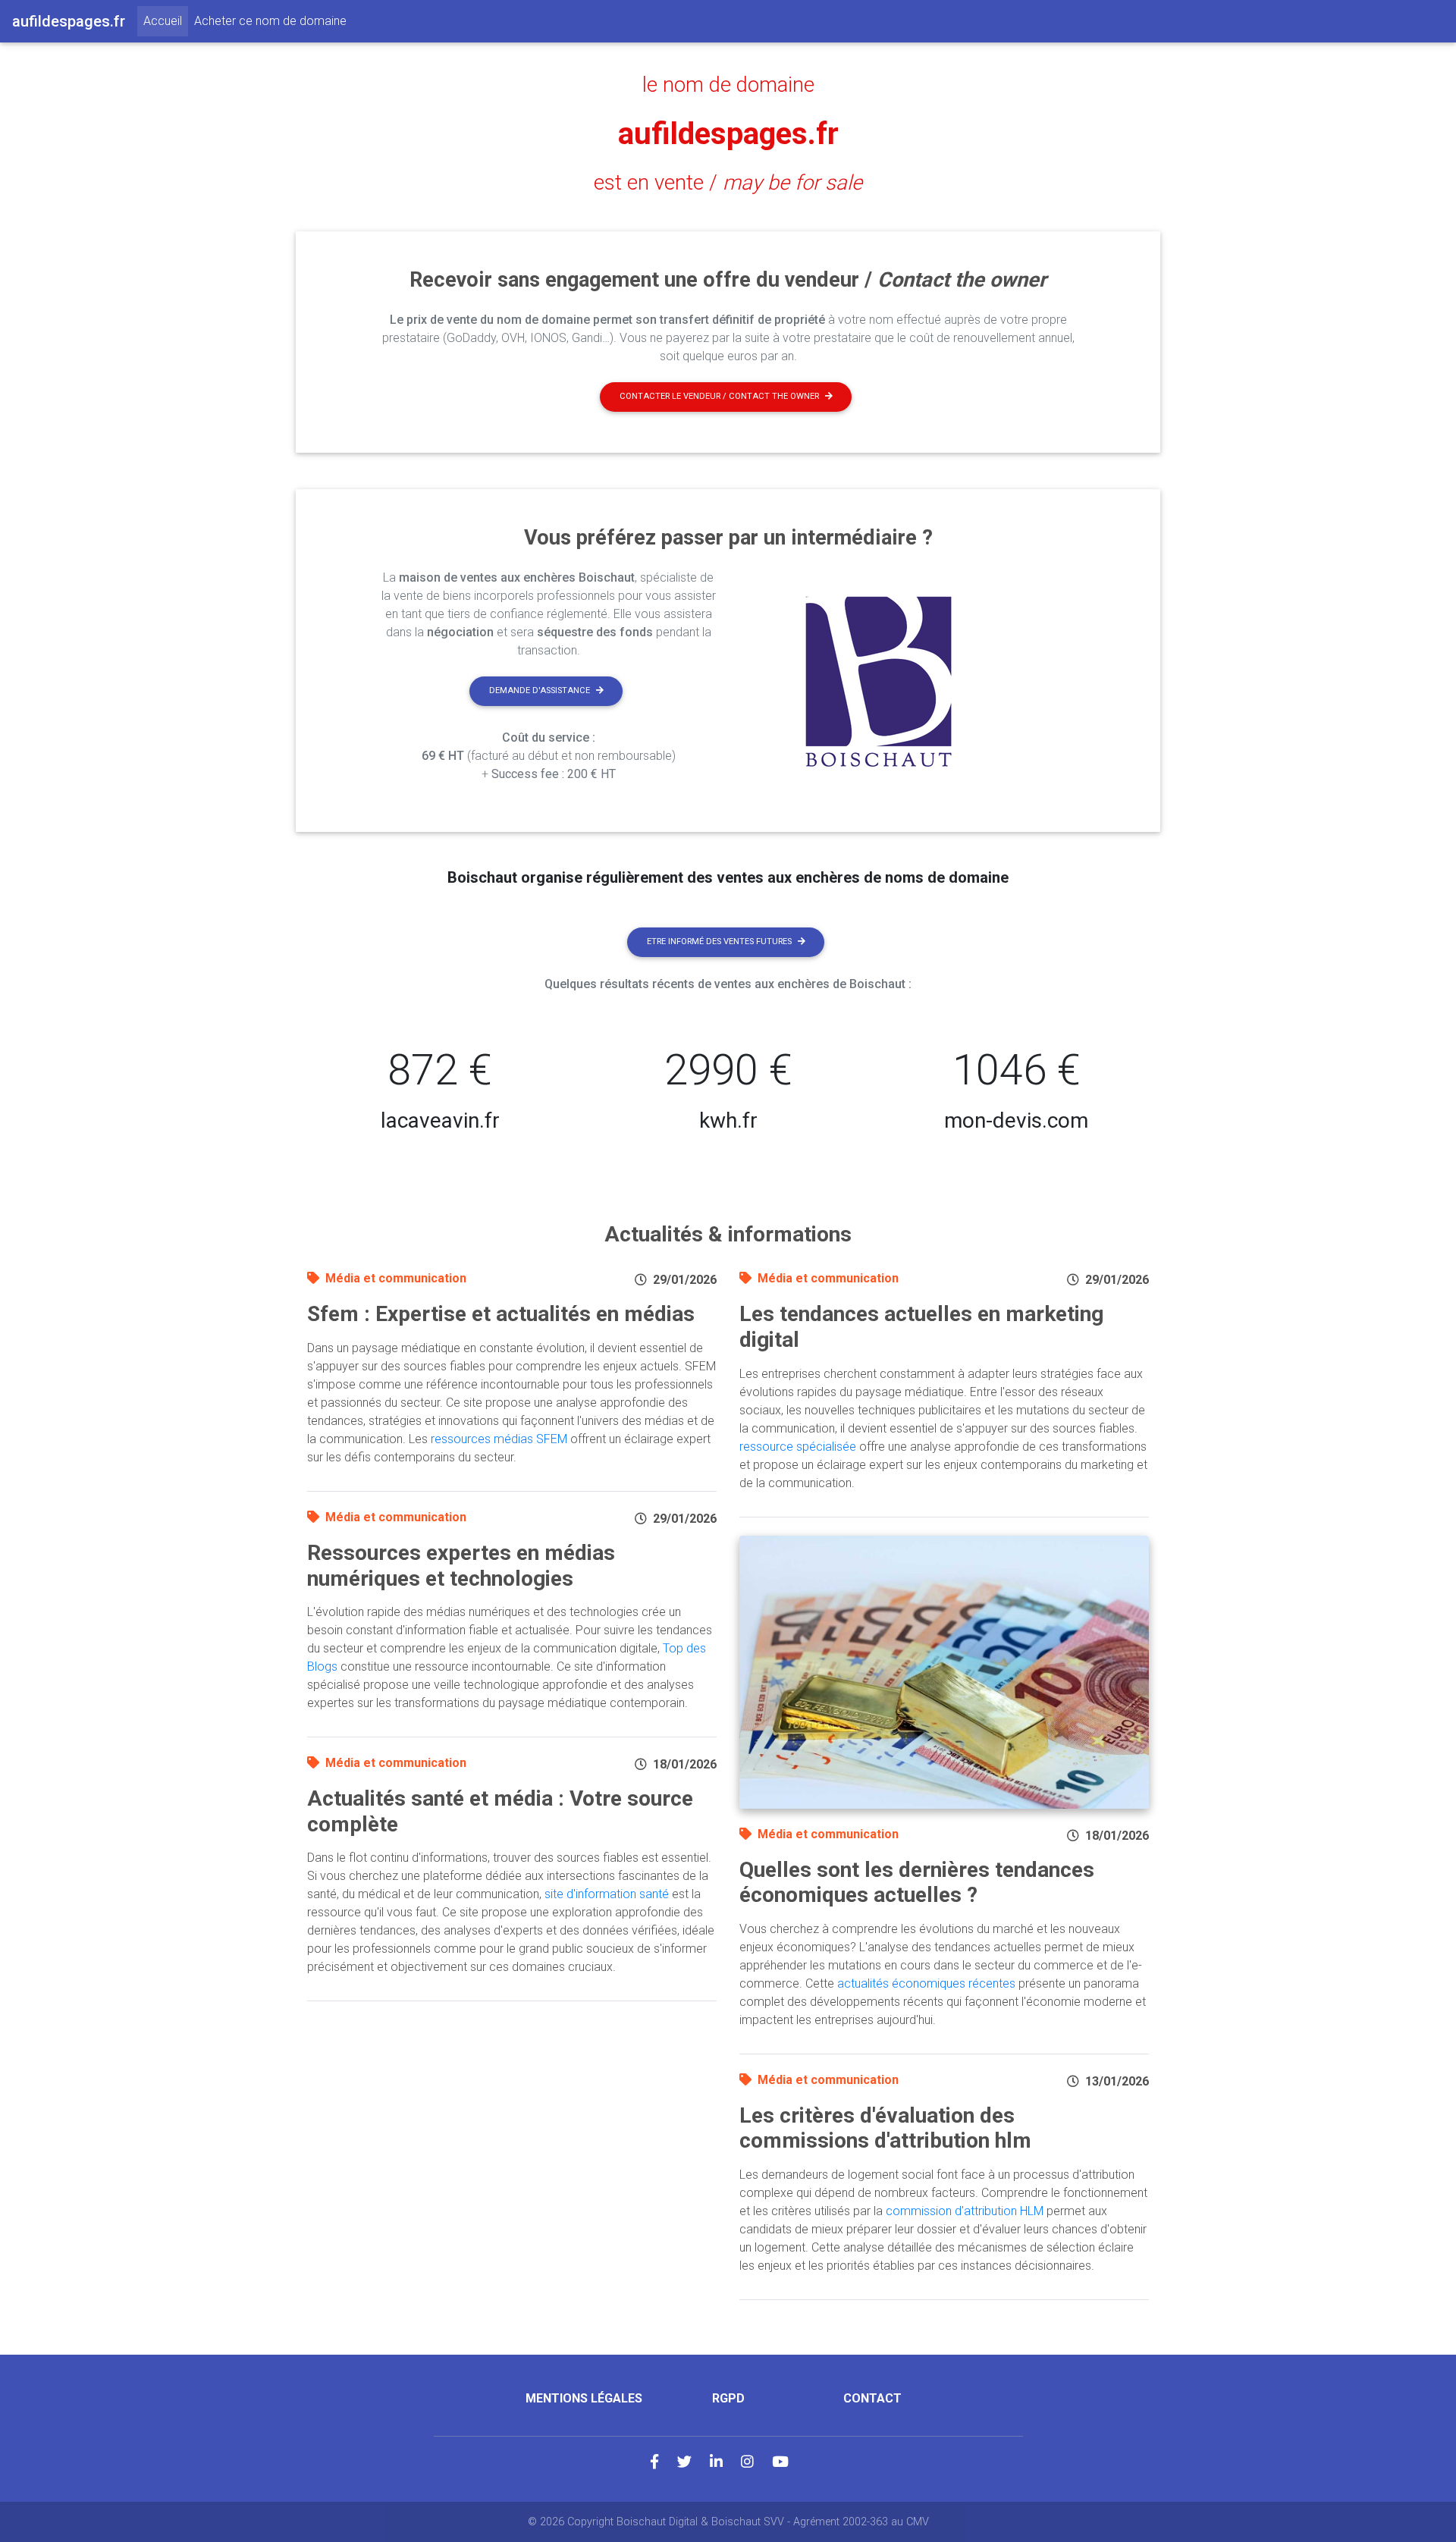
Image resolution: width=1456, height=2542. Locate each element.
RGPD (728, 2398)
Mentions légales (584, 2398)
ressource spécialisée (798, 1447)
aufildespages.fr (728, 134)
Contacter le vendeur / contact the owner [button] (719, 396)
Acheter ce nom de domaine (270, 21)
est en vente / (728, 183)
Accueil (166, 20)
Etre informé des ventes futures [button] (719, 941)
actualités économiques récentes (926, 1983)
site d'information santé (607, 1894)
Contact (872, 2398)
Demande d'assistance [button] (540, 690)
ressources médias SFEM (499, 1439)
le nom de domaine (728, 85)
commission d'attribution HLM (965, 2211)
